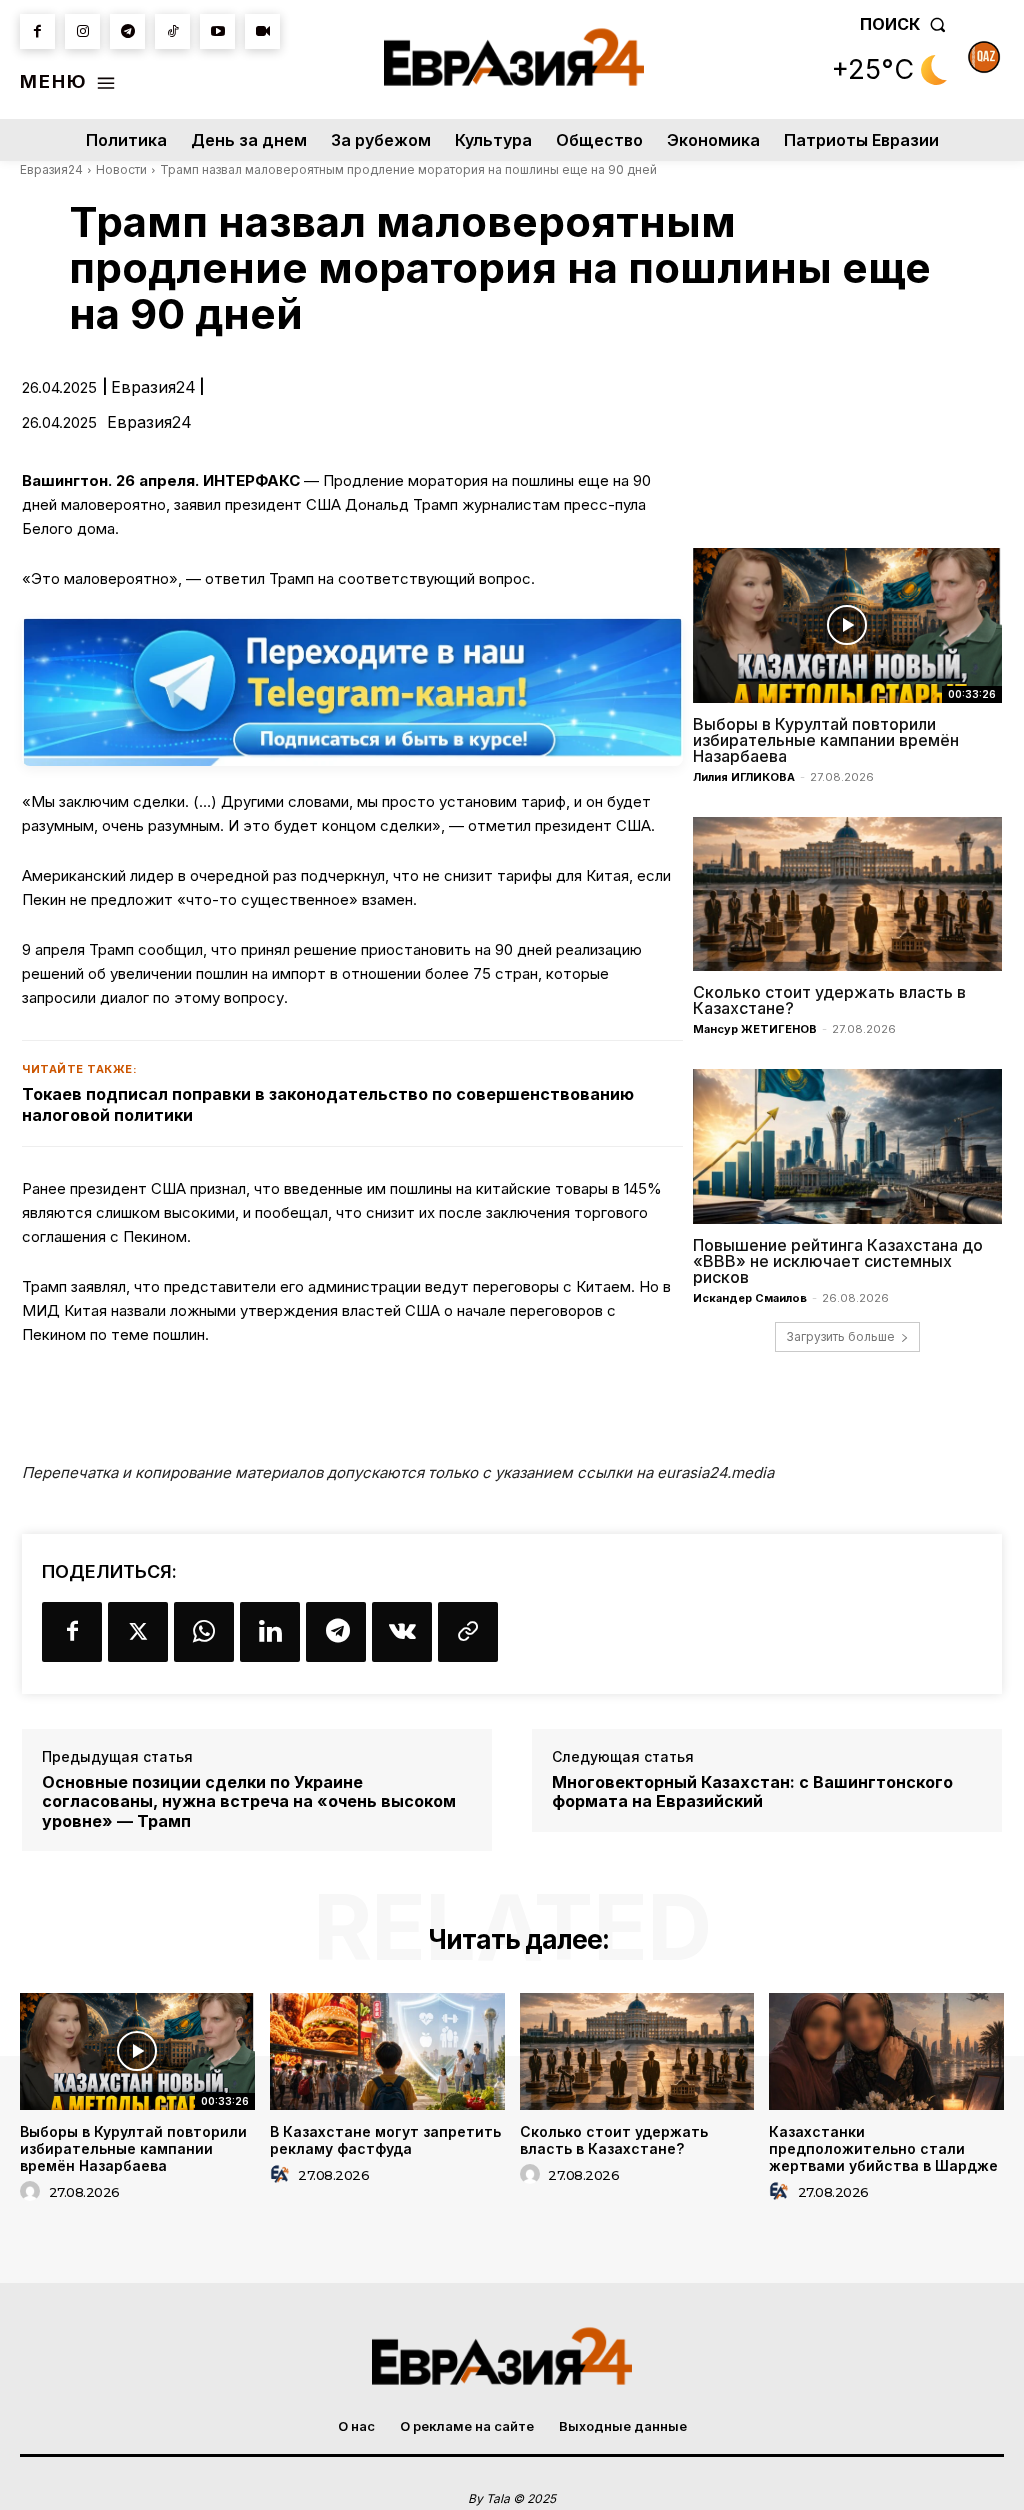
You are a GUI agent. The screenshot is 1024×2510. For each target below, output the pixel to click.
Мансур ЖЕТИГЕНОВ (755, 1029)
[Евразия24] (514, 57)
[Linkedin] (270, 1632)
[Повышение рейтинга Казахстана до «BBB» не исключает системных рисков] (847, 1146)
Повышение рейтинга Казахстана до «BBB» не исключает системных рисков (838, 1261)
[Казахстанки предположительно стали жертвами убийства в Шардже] (886, 2051)
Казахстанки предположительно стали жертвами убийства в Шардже (883, 2148)
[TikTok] (172, 31)
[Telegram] (127, 31)
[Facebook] (37, 31)
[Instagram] (82, 31)
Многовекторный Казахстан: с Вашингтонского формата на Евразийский (752, 1792)
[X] (138, 1632)
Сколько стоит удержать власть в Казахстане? (829, 1000)
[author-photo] (33, 2192)
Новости (121, 169)
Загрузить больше (840, 1336)
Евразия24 (51, 169)
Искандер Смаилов (750, 1298)
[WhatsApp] (204, 1632)
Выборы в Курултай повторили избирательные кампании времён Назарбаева (826, 740)
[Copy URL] (468, 1632)
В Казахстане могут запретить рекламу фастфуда (385, 2140)
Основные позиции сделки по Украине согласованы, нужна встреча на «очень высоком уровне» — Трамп (249, 1801)
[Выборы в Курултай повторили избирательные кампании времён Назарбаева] (847, 625)
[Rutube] (262, 31)
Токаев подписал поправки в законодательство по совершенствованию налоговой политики (328, 1104)
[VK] (402, 1632)
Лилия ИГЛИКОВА (744, 777)
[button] (907, 24)
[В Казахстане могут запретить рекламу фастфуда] (387, 2051)
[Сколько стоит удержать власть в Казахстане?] (847, 894)
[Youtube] (217, 31)
